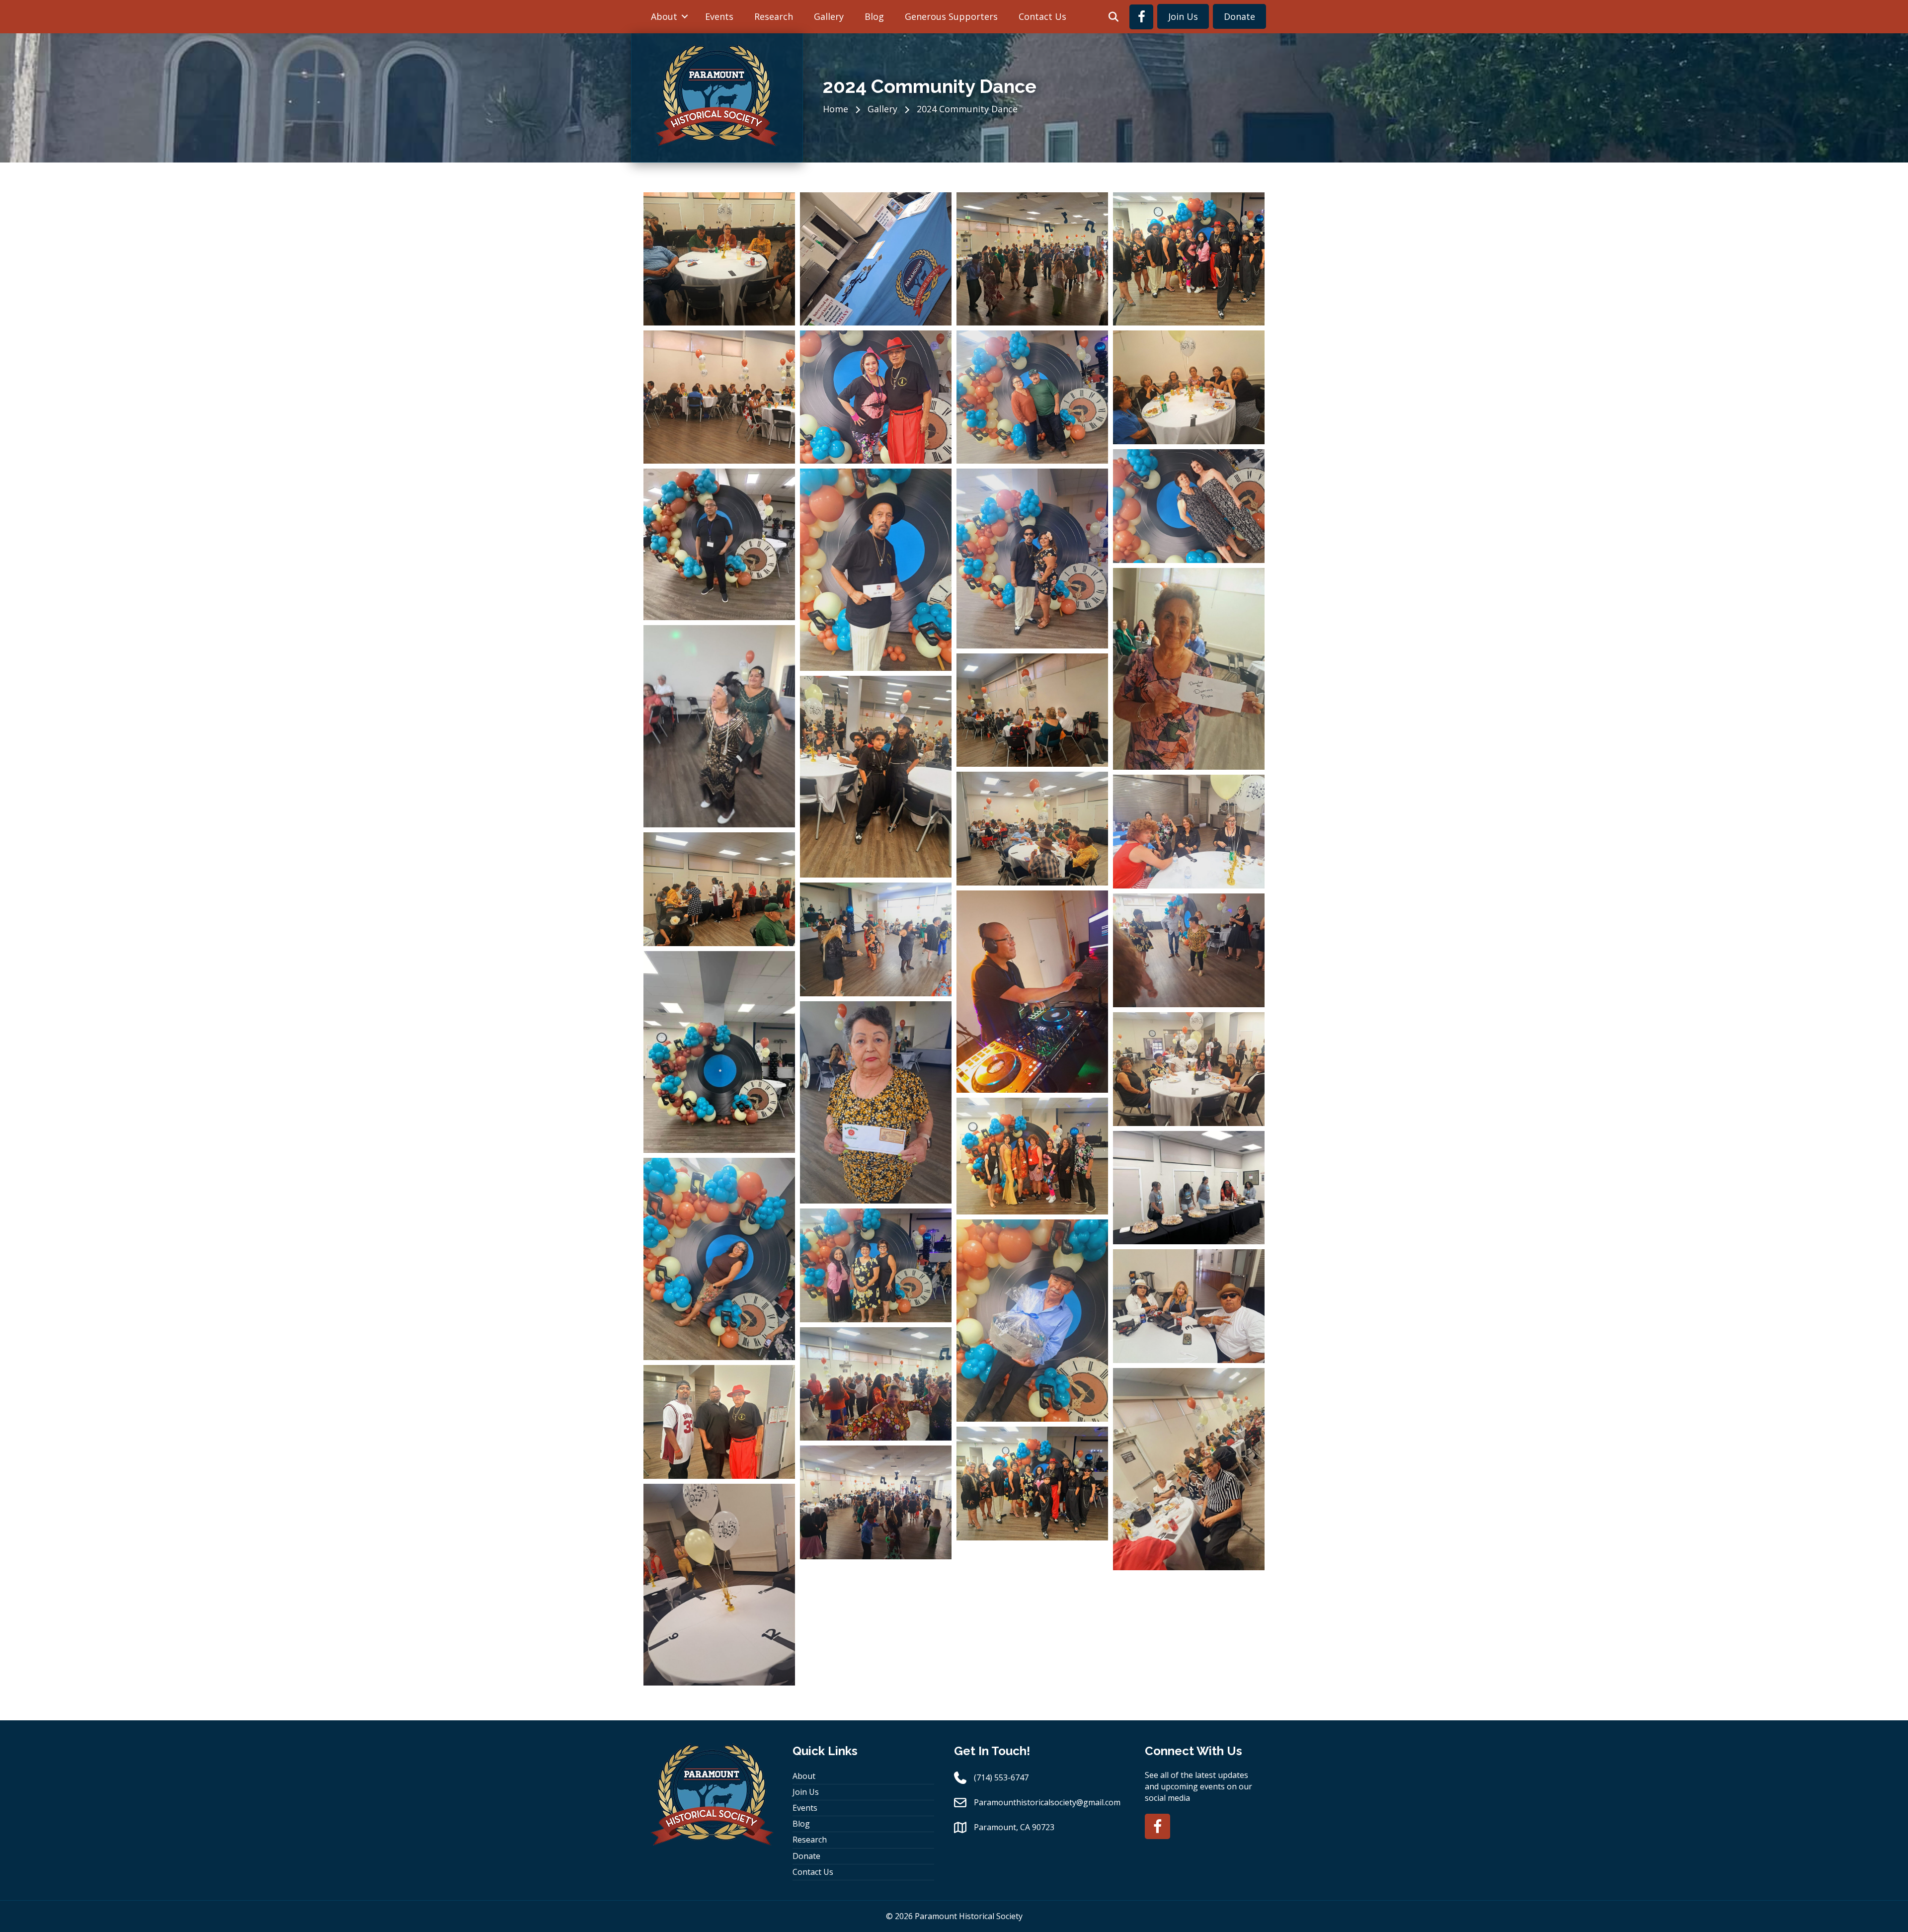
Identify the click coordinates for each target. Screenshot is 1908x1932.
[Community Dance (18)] (719, 1052)
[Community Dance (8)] (1032, 710)
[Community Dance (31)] (1189, 1469)
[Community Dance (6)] (1189, 669)
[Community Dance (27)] (1032, 1321)
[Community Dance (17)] (1189, 950)
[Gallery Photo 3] (719, 397)
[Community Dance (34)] (719, 1585)
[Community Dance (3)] (719, 544)
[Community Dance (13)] (719, 889)
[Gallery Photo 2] (876, 397)
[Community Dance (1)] (1189, 387)
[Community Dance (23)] (719, 1259)
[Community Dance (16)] (1032, 992)
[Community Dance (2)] (1189, 506)
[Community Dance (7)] (719, 726)
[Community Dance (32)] (1032, 1484)
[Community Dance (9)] (876, 777)
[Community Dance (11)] (1032, 829)
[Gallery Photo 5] (1032, 259)
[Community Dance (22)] (1189, 1188)
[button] (1113, 17)
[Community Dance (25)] (876, 1265)
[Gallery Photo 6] (876, 259)
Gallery (882, 109)
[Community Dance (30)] (719, 1422)
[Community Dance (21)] (1032, 1156)
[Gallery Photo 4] (1189, 259)
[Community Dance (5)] (1032, 558)
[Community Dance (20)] (1189, 1069)
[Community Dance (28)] (1189, 1306)
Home (835, 109)
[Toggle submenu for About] (685, 16)
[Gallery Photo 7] (719, 259)
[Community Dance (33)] (876, 1502)
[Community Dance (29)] (876, 1384)
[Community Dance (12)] (1189, 832)
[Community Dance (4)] (876, 570)
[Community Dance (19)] (876, 1102)
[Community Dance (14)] (876, 939)
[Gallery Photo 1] (1032, 397)
